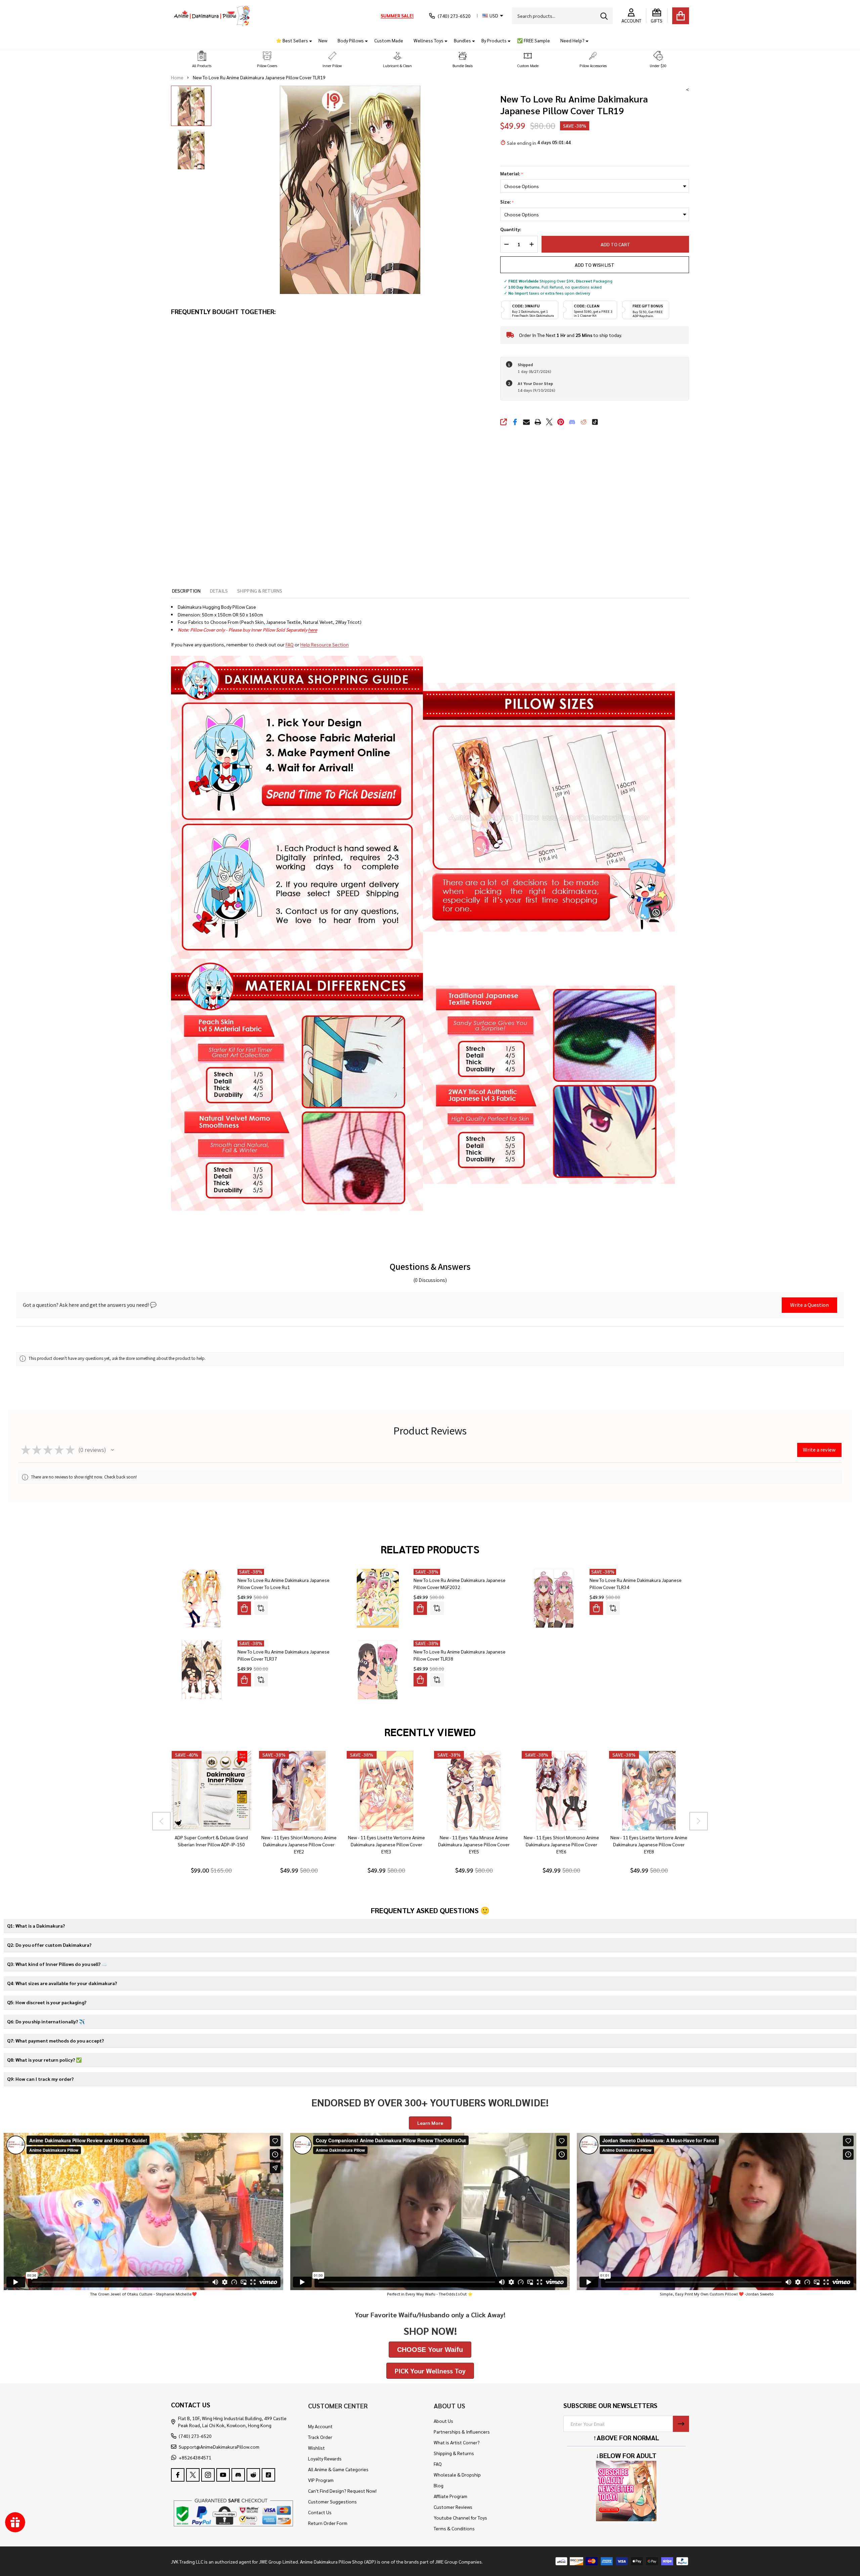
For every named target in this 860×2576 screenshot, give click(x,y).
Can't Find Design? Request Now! (342, 2491)
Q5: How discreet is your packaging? (47, 2002)
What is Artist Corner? (457, 2442)
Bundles (462, 40)
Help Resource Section (325, 644)
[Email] (526, 422)
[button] (202, 60)
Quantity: (511, 229)
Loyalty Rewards (325, 2458)
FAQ (290, 644)
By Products (494, 40)
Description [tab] (186, 591)
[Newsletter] (681, 2424)
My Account (320, 2426)
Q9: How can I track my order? (40, 2079)
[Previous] (161, 1821)
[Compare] (261, 1608)
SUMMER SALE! (397, 15)
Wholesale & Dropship (457, 2475)
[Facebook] (515, 422)
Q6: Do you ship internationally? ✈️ (46, 2021)
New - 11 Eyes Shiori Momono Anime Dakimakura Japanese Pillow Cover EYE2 (299, 1845)
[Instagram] (208, 2475)
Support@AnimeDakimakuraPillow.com (219, 2447)
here (313, 630)
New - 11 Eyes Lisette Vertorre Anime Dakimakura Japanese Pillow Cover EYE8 (649, 1845)
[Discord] (572, 422)
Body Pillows (351, 40)
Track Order (320, 2437)
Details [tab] (219, 591)
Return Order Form (328, 2523)
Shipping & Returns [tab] (260, 591)
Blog (439, 2485)
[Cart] (681, 16)
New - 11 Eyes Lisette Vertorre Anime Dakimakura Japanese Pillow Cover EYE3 (386, 1845)
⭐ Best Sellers (292, 40)
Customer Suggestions (332, 2501)
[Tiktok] (595, 422)
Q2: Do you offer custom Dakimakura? (49, 1945)
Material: (512, 174)
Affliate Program (450, 2496)
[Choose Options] (244, 1608)
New (323, 40)
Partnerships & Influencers (462, 2432)
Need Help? (572, 40)
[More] (308, 40)
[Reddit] (584, 422)
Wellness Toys (428, 40)
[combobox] (562, 16)
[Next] (699, 1821)
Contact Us (320, 2512)
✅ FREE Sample (533, 40)
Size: (507, 202)
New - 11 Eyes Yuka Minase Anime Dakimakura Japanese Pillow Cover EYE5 (474, 1845)
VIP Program (321, 2480)
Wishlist (316, 2448)
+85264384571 (195, 2457)
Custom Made (389, 40)
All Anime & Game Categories (338, 2469)
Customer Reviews (453, 2507)
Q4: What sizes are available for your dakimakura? (62, 1983)
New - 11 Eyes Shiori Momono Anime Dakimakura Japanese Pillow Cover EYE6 (561, 1845)
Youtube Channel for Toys (460, 2518)
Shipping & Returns (454, 2453)
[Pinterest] (561, 422)
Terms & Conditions (454, 2528)
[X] (549, 422)
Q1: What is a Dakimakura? (36, 1926)
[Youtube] (223, 2475)
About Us (443, 2421)
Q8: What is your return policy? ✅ (44, 2060)
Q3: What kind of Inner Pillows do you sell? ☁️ (57, 1964)
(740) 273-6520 (195, 2436)
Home (177, 77)
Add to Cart (612, 244)
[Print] (538, 422)
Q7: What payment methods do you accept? (55, 2041)
